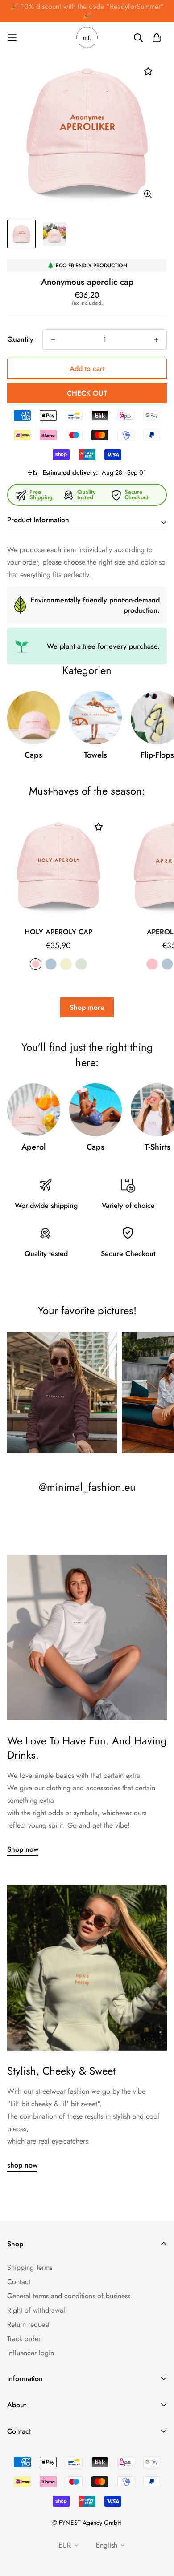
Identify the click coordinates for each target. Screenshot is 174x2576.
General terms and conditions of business (69, 2296)
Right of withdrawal (36, 2310)
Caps (33, 755)
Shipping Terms (30, 2267)
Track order (24, 2339)
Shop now (23, 1849)
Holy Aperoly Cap (58, 932)
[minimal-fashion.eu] (87, 38)
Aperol (33, 1147)
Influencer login (31, 2353)
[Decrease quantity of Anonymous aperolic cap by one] (53, 340)
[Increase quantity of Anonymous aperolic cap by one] (156, 340)
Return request (28, 2324)
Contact (19, 2282)
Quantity (20, 339)
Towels (95, 755)
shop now (22, 2165)
